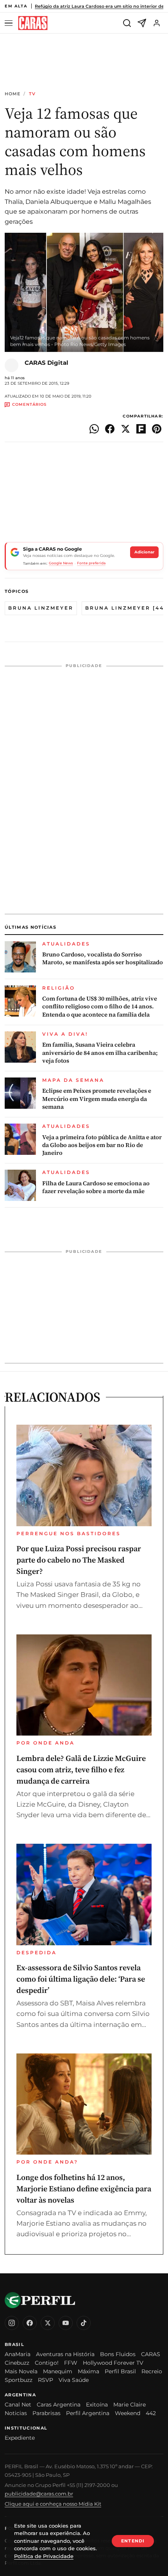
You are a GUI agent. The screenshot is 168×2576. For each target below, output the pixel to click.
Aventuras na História (65, 2354)
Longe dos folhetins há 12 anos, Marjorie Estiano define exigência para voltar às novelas (84, 2189)
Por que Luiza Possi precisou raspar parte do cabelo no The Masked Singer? (79, 1560)
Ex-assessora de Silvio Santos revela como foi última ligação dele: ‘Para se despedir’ (81, 1979)
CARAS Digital (46, 363)
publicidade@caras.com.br (39, 2494)
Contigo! (47, 2363)
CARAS (151, 2354)
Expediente (20, 2438)
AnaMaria (18, 2354)
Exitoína (97, 2405)
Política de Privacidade (44, 2556)
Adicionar (144, 552)
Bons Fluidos (118, 2354)
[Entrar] (157, 23)
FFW (71, 2363)
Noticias (16, 2413)
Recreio (152, 2371)
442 (151, 2413)
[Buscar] (127, 23)
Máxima (88, 2371)
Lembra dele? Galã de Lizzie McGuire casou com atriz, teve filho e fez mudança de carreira (81, 1770)
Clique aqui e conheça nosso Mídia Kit (53, 2504)
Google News (61, 563)
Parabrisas (46, 2413)
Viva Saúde (74, 2380)
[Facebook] (30, 2323)
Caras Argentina (59, 2405)
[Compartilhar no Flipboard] (141, 429)
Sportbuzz (19, 2380)
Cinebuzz (17, 2363)
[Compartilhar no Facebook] (110, 429)
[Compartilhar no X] (125, 429)
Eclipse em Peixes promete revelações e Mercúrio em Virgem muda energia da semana (97, 1099)
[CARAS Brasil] (33, 23)
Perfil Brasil (120, 2371)
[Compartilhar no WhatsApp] (94, 429)
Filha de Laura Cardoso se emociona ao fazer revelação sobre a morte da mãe (96, 1187)
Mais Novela (21, 2371)
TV (32, 94)
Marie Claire (130, 2405)
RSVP (46, 2380)
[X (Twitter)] (48, 2323)
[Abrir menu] (10, 23)
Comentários (29, 405)
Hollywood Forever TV (113, 2363)
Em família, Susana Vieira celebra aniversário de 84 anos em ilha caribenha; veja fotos (100, 1053)
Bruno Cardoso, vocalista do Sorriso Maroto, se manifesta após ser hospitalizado (103, 958)
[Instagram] (12, 2323)
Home (13, 94)
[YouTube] (66, 2323)
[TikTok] (84, 2323)
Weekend (128, 2413)
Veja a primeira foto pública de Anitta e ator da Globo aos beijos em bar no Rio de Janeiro (102, 1145)
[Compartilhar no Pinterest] (157, 429)
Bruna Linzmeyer (41, 608)
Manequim (58, 2371)
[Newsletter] (142, 23)
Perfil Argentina (88, 2413)
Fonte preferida (91, 563)
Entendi (133, 2541)
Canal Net (18, 2405)
